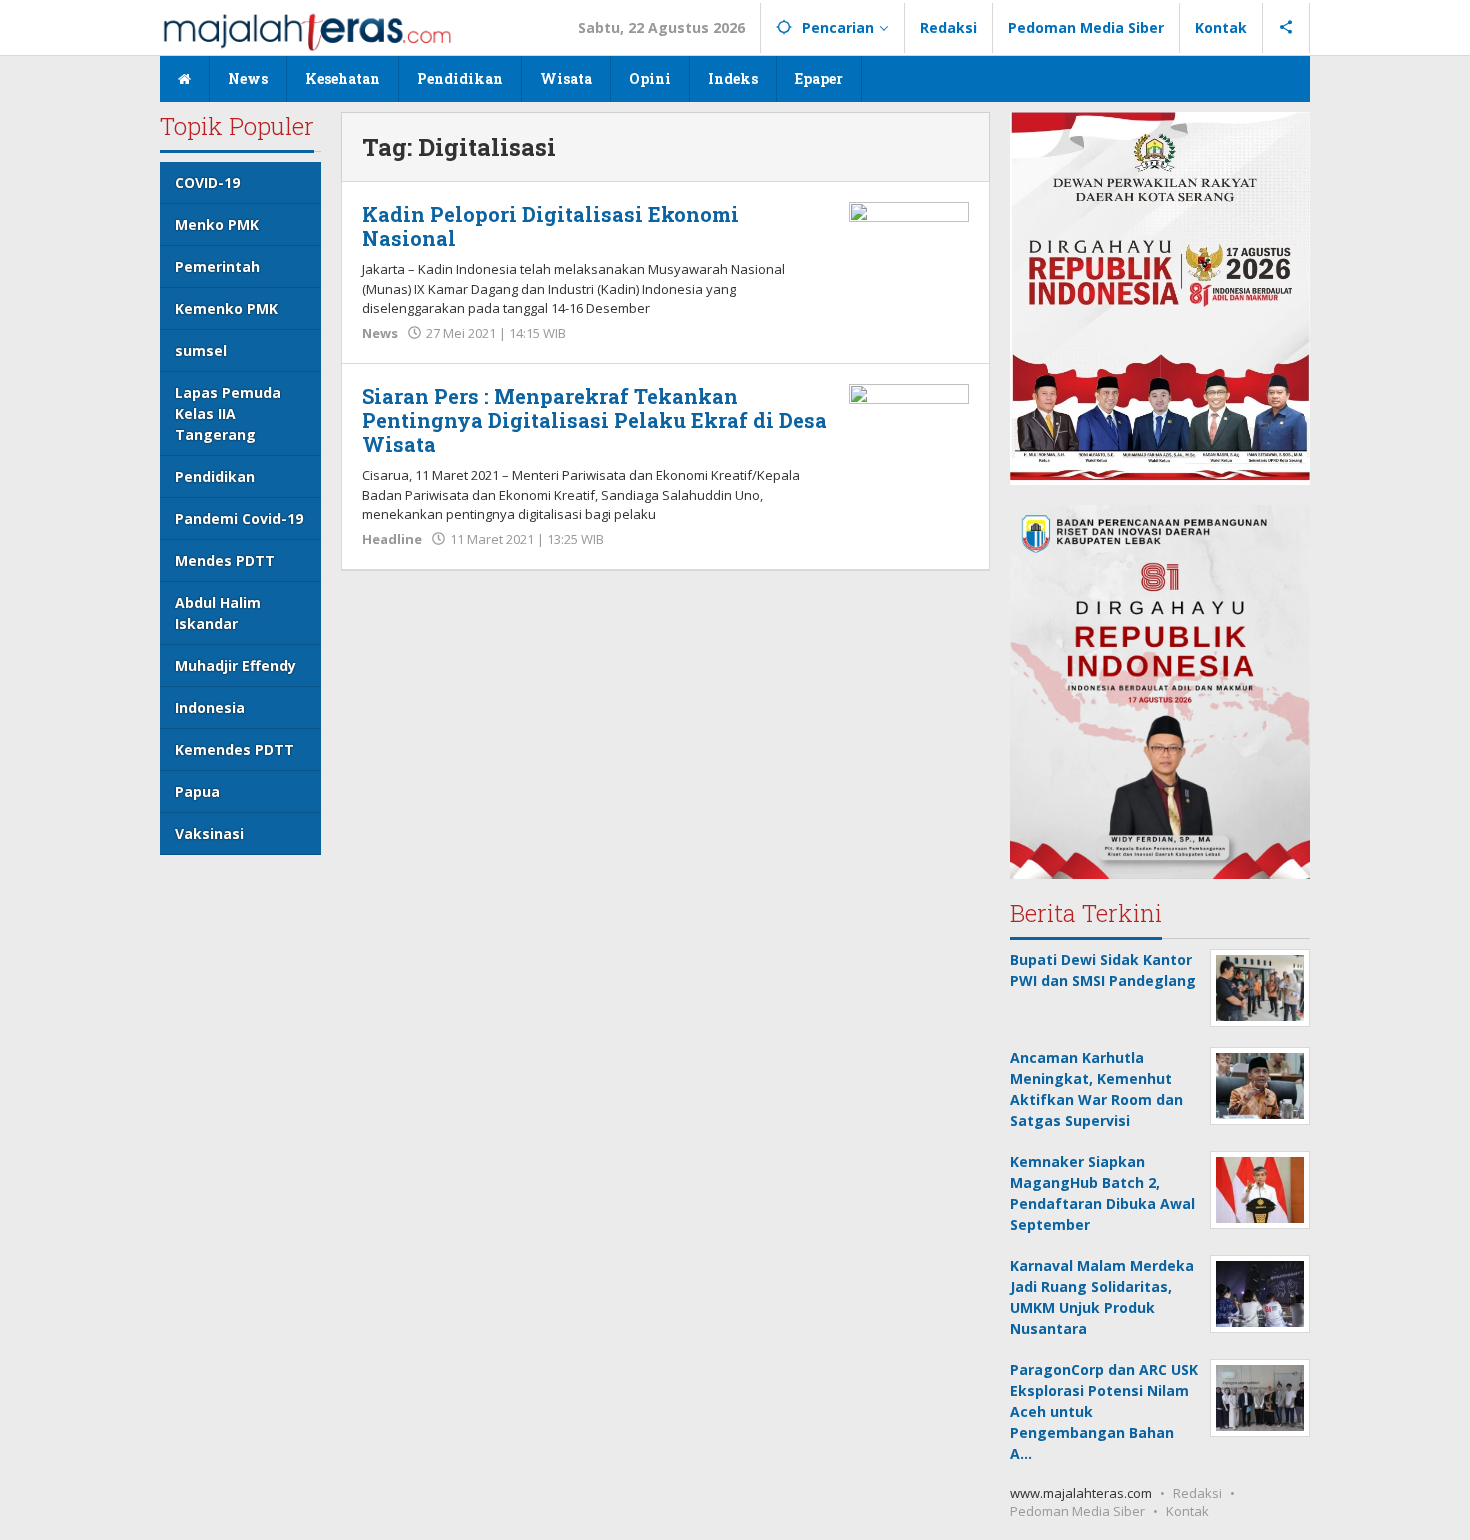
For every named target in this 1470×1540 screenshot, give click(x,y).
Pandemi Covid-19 (239, 518)
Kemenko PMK (226, 308)
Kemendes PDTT (234, 749)
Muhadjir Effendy (235, 665)
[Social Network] (1286, 28)
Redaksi (1197, 1493)
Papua (197, 791)
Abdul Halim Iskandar (218, 613)
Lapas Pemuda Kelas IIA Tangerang (228, 413)
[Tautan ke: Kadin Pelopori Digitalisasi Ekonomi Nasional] (909, 245)
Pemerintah (217, 266)
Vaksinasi (209, 833)
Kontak (1187, 1511)
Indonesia (210, 707)
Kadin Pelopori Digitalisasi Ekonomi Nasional (550, 226)
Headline (392, 539)
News (380, 333)
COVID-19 (207, 182)
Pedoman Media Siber (1077, 1511)
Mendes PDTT (225, 560)
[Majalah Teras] (307, 30)
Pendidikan (215, 476)
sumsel (201, 350)
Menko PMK (217, 224)
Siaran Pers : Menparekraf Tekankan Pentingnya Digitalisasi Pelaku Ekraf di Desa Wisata (594, 420)
